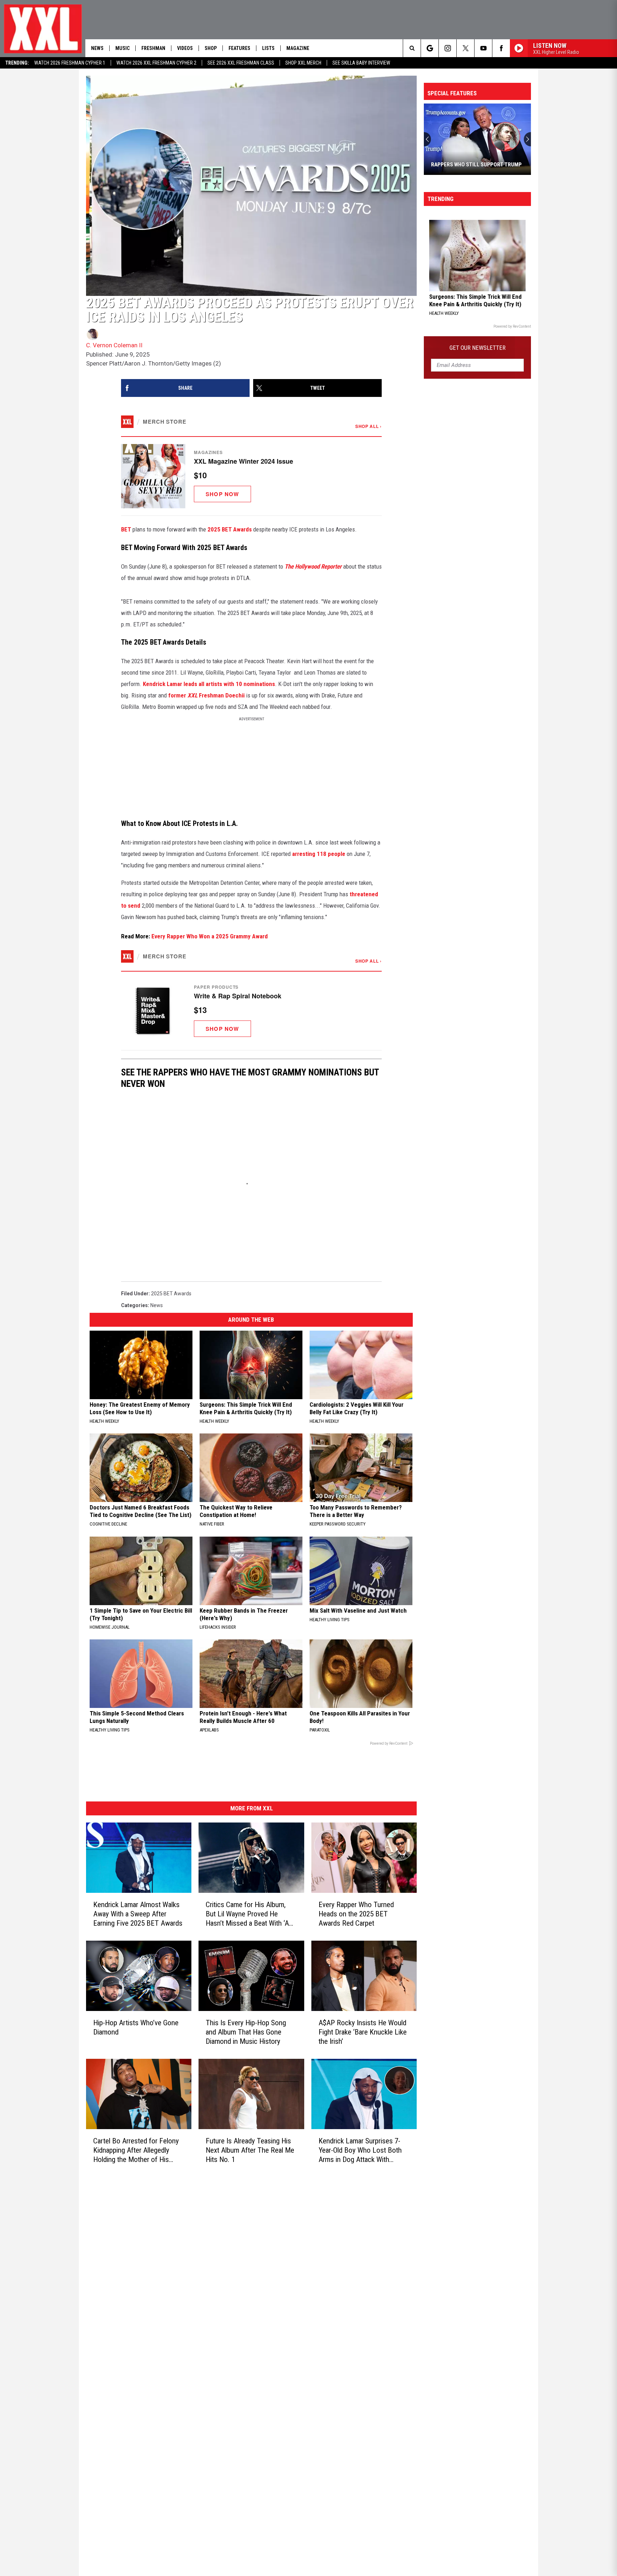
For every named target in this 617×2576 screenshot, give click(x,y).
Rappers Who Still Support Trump (476, 165)
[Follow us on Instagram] (448, 48)
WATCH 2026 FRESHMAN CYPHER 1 (70, 63)
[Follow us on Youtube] (483, 48)
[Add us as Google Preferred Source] (430, 48)
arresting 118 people (319, 854)
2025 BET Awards (230, 529)
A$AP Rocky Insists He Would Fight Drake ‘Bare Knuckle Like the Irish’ (363, 2032)
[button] (251, 476)
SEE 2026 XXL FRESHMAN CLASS (241, 63)
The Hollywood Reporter (313, 566)
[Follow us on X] (465, 48)
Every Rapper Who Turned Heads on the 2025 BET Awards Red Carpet (356, 1914)
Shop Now (222, 494)
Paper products (216, 987)
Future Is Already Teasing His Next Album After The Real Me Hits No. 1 (250, 2150)
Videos (185, 48)
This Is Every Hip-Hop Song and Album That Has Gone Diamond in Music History (246, 2032)
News (97, 48)
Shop (211, 48)
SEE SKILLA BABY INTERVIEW (361, 63)
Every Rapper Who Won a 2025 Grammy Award (210, 936)
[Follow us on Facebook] (501, 48)
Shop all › (368, 426)
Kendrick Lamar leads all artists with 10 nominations (209, 684)
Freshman (153, 48)
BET (126, 529)
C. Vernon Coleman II (114, 345)
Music (122, 48)
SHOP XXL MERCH (303, 63)
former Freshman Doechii (206, 695)
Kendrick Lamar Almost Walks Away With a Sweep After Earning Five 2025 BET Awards (138, 1914)
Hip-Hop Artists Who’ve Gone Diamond (136, 2027)
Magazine (298, 48)
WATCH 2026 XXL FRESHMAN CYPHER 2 (156, 63)
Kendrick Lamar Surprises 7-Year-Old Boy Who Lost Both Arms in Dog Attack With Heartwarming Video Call (360, 2150)
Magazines (208, 452)
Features (239, 48)
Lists (268, 48)
